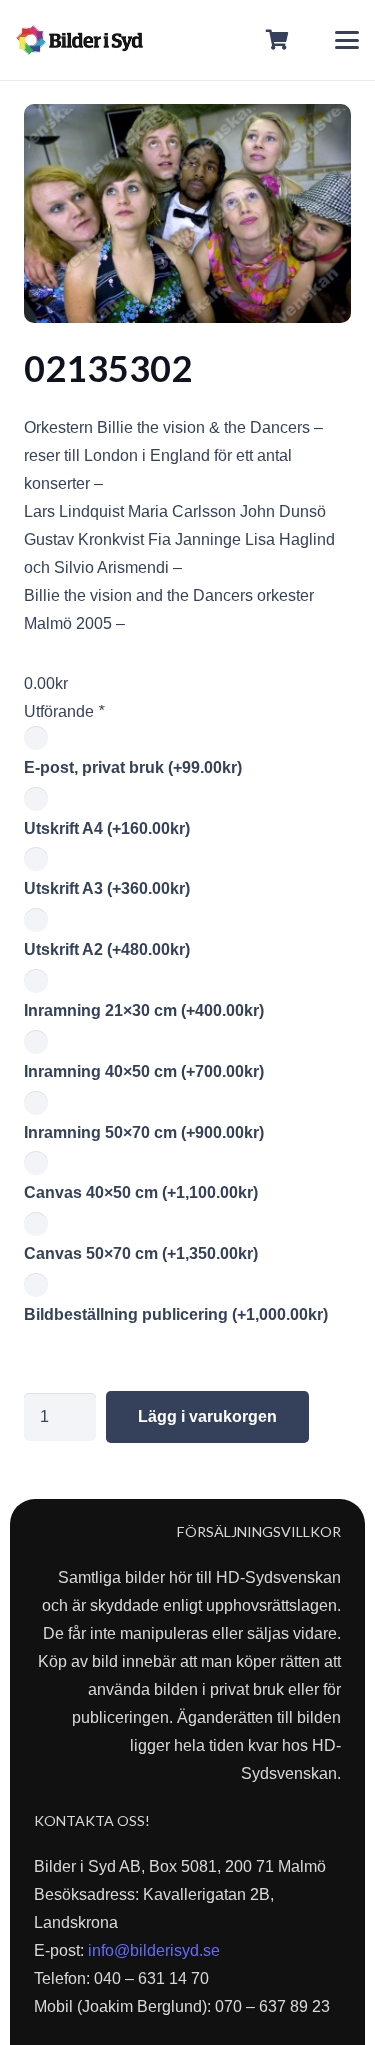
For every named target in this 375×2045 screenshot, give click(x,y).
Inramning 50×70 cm (144, 1132)
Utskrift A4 (107, 828)
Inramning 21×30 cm (144, 1010)
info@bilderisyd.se (154, 1950)
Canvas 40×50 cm (141, 1192)
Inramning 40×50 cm (144, 1071)
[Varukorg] (278, 40)
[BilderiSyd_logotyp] (79, 40)
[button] (347, 40)
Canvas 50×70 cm (141, 1253)
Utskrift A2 (107, 949)
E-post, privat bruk (133, 767)
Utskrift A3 (107, 888)
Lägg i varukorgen (207, 1416)
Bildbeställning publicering (176, 1314)
